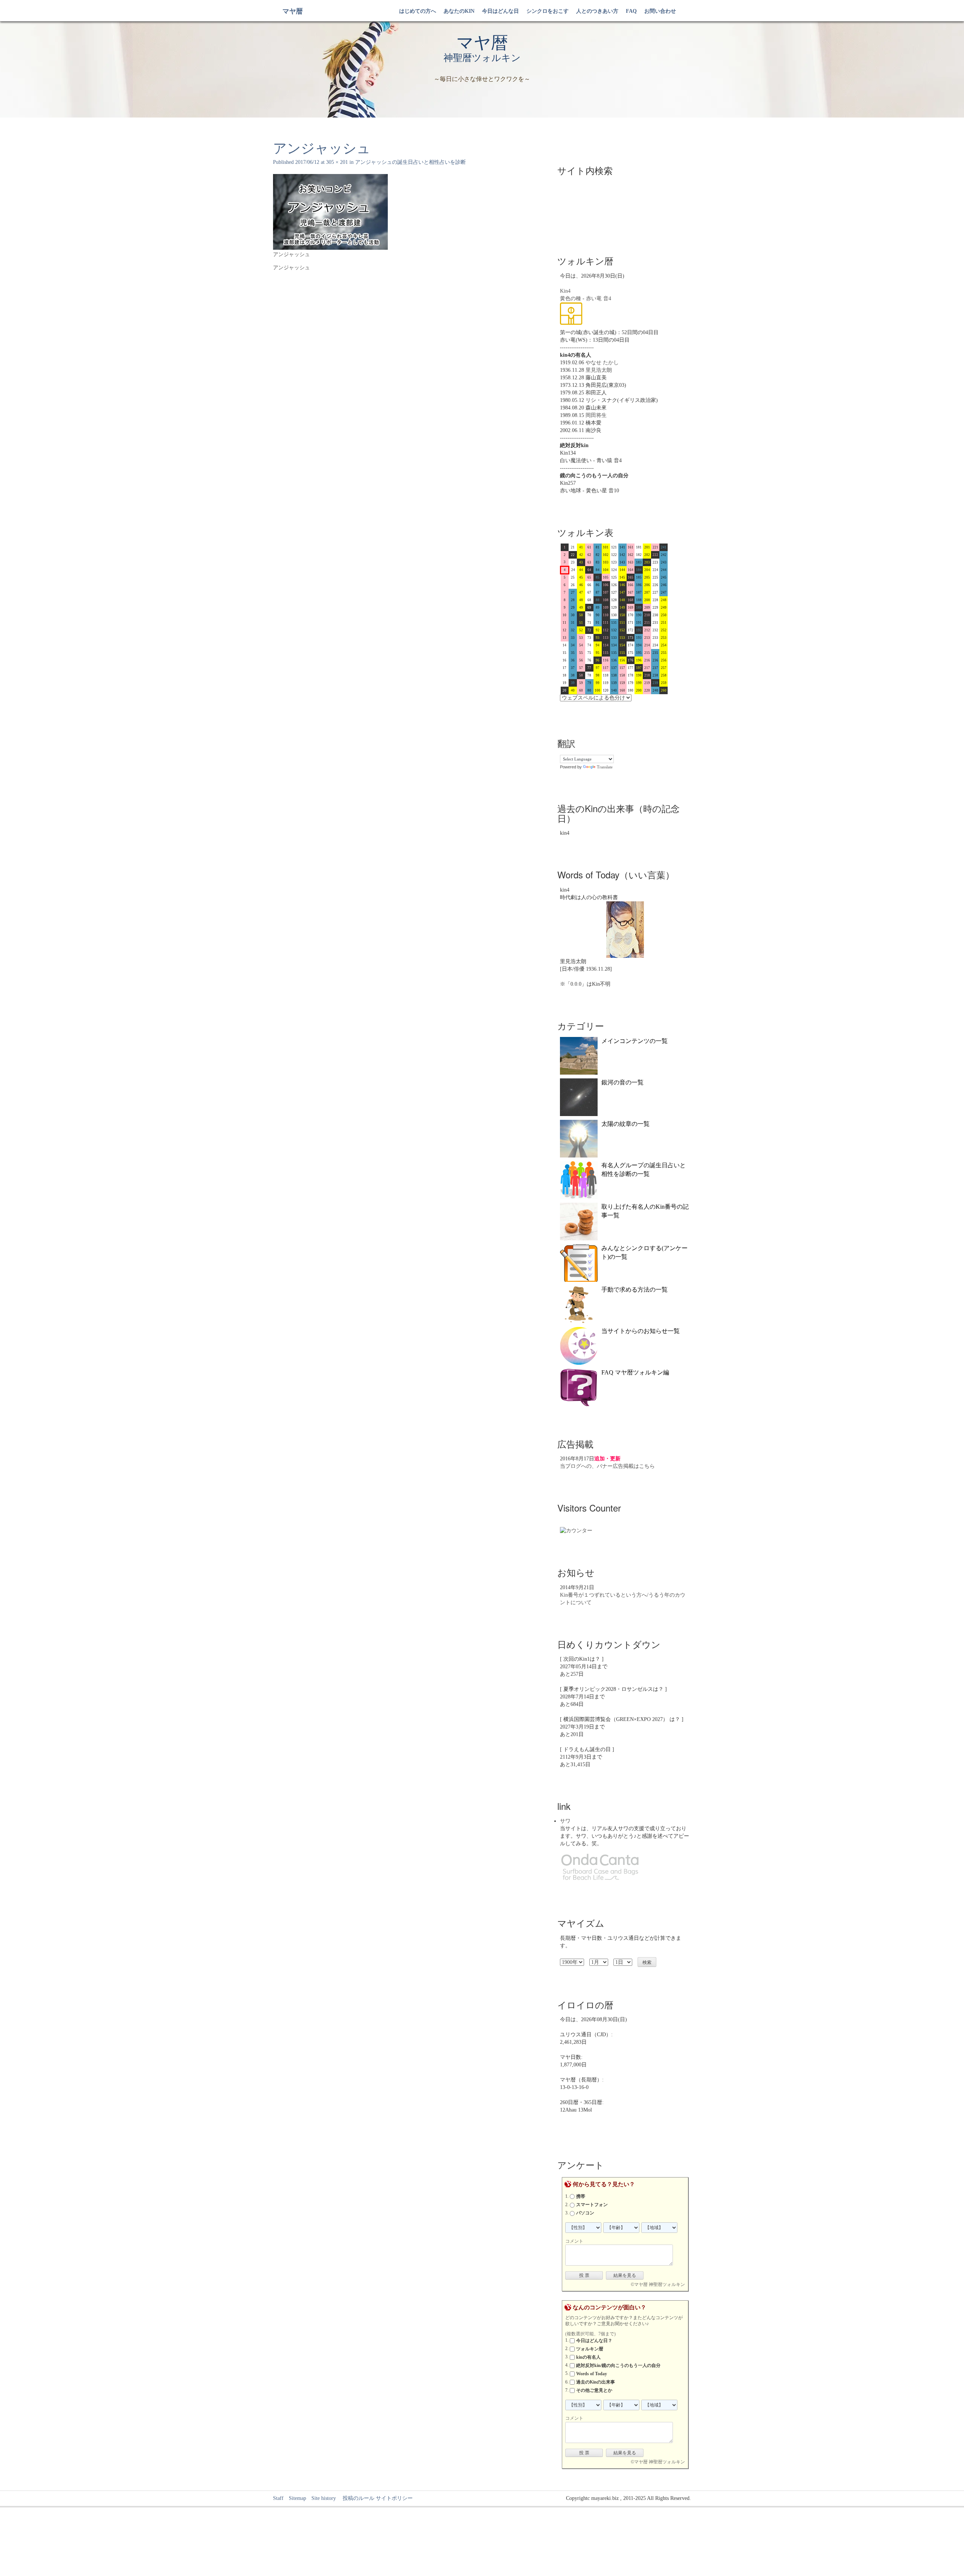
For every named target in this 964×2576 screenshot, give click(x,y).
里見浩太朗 (599, 370)
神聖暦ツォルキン (482, 58)
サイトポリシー (394, 2498)
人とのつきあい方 (597, 11)
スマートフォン (592, 2205)
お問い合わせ (660, 11)
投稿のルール (356, 2498)
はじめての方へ (418, 11)
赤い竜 (594, 299)
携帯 (581, 2196)
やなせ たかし (602, 363)
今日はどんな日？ (594, 2341)
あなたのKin (459, 11)
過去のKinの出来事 (596, 2382)
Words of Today (592, 2374)
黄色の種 (570, 299)
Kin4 (565, 291)
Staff (278, 2498)
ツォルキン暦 (590, 2349)
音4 (607, 299)
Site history (324, 2498)
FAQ (631, 11)
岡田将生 (596, 415)
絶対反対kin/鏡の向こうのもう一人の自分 (618, 2365)
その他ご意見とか (594, 2390)
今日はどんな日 (500, 11)
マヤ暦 (293, 11)
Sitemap (297, 2498)
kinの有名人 (588, 2357)
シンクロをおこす (548, 11)
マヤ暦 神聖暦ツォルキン (660, 2284)
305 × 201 (337, 162)
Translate (605, 767)
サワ (565, 1821)
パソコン (585, 2213)
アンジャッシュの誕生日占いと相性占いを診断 (410, 162)
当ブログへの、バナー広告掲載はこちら (607, 1466)
